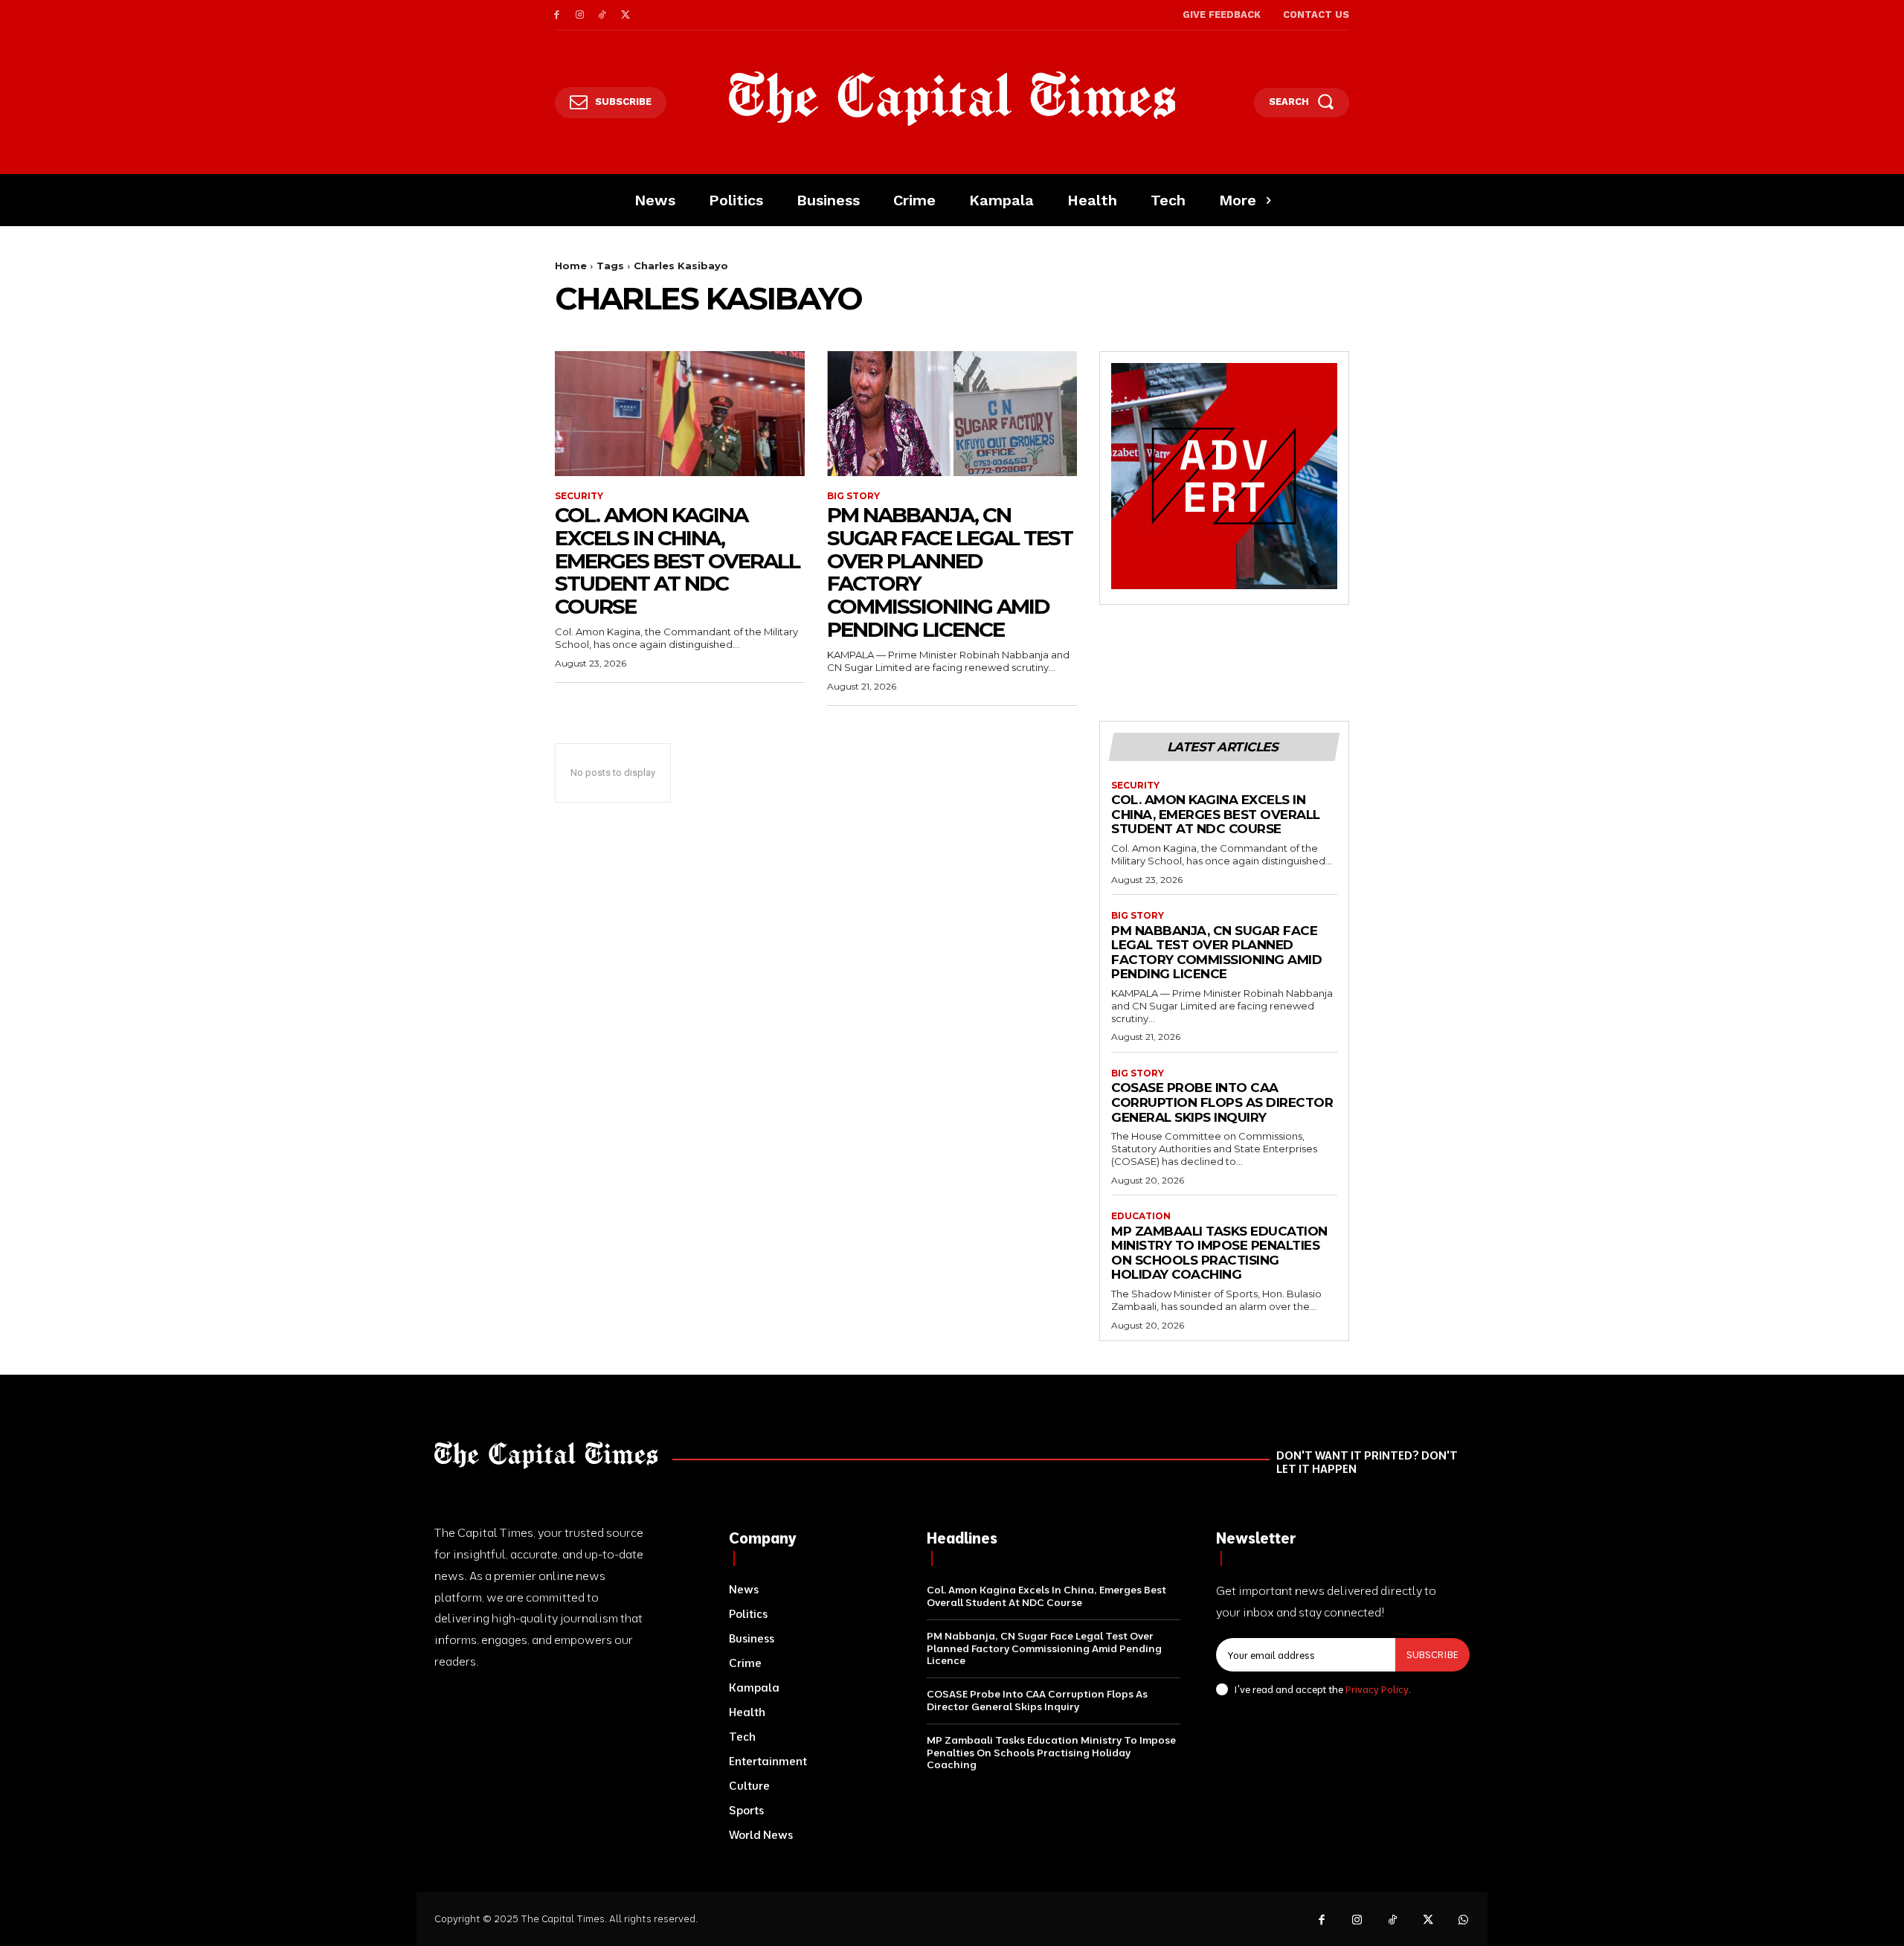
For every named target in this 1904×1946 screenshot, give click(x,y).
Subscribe (1432, 1654)
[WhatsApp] (1464, 1921)
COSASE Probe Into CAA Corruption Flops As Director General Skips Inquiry (1222, 1102)
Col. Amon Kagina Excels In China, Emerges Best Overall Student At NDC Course (677, 561)
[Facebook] (557, 15)
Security (579, 496)
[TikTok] (603, 15)
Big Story (853, 496)
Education (1141, 1216)
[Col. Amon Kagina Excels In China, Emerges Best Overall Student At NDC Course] (680, 414)
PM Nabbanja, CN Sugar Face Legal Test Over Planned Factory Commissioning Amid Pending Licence (950, 572)
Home (571, 266)
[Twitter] (625, 15)
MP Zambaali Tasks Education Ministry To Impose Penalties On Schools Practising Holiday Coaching (1219, 1253)
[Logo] (952, 99)
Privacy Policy (1377, 1689)
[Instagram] (580, 15)
